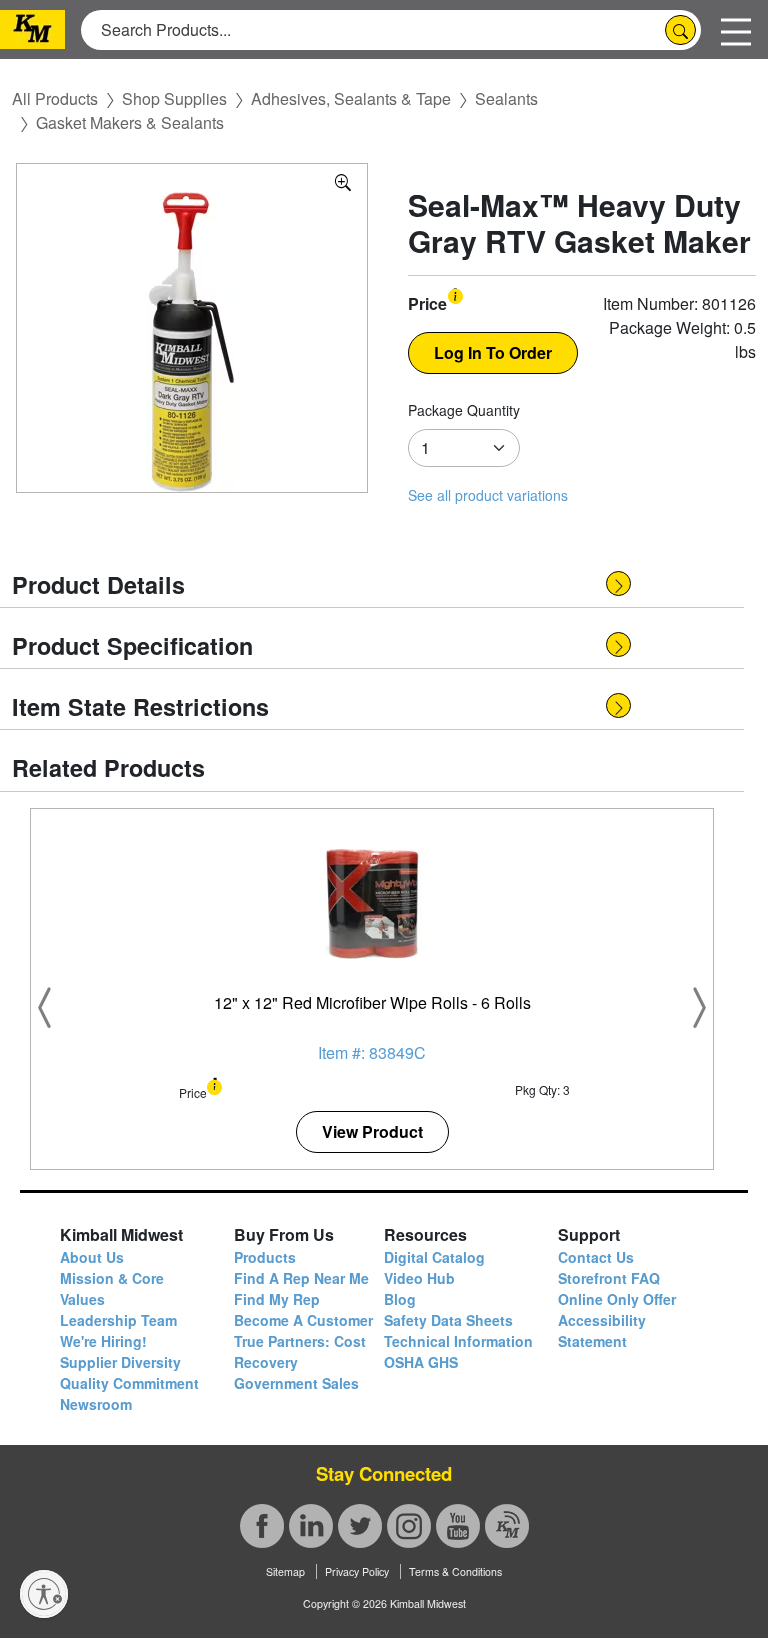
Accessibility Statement (602, 1330)
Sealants (506, 98)
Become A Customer (303, 1320)
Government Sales (296, 1383)
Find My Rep (277, 1299)
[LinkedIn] (311, 1526)
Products (265, 1257)
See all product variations (488, 495)
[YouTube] (458, 1526)
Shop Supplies (174, 98)
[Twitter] (360, 1526)
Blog (400, 1299)
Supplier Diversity (120, 1362)
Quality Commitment (129, 1383)
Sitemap (285, 1571)
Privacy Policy (357, 1571)
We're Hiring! (103, 1341)
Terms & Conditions (455, 1571)
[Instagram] (409, 1526)
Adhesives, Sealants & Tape (351, 98)
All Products (55, 98)
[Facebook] (262, 1526)
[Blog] (507, 1526)
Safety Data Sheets (448, 1320)
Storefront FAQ (609, 1278)
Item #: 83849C (372, 1052)
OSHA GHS (421, 1362)
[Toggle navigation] (736, 29)
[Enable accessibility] (44, 1594)
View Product (372, 1131)
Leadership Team (118, 1320)
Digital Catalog (434, 1257)
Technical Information (458, 1341)
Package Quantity (464, 410)
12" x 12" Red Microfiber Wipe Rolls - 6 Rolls (372, 1002)
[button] (455, 294)
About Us (92, 1257)
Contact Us (596, 1257)
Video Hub (419, 1278)
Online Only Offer (617, 1299)
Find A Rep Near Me (301, 1278)
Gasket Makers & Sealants (130, 122)
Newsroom (96, 1404)
